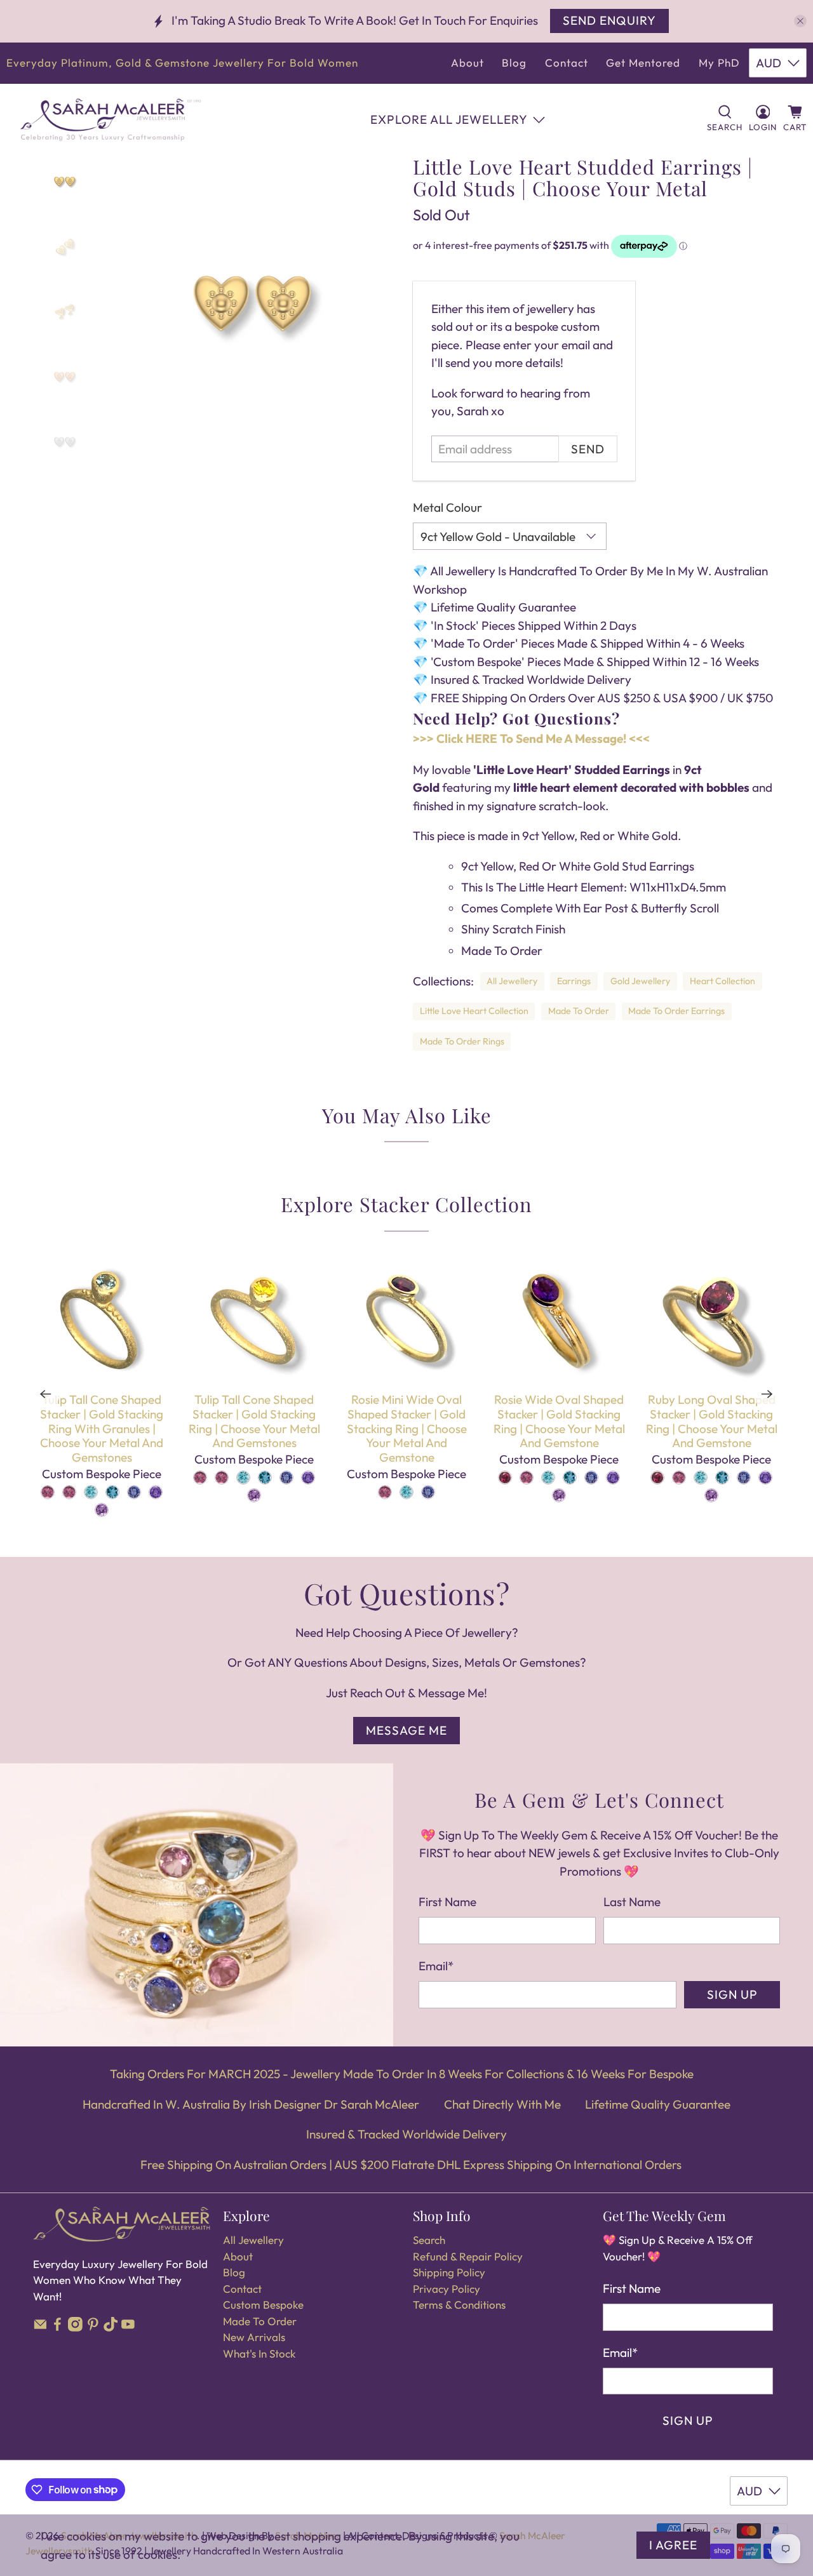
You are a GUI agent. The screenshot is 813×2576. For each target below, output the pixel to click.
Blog (514, 63)
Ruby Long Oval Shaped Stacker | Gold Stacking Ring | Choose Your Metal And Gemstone (712, 1421)
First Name (447, 1902)
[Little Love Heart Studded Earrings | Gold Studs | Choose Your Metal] (252, 304)
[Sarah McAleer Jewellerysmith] (111, 120)
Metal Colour (447, 507)
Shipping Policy (449, 2272)
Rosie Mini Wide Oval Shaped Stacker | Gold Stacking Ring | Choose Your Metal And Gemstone (407, 1428)
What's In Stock (259, 2353)
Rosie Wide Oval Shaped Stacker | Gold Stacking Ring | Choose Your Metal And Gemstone (559, 1421)
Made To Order (579, 1011)
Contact (567, 63)
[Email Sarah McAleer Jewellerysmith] (40, 2327)
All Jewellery (512, 981)
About (467, 63)
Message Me (406, 1730)
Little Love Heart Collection (474, 1011)
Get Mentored (643, 63)
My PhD (719, 63)
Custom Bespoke (263, 2305)
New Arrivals (254, 2337)
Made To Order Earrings (676, 1011)
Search (429, 2240)
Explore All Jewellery (449, 119)
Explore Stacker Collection (406, 1204)
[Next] (767, 1394)
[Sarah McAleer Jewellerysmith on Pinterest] (93, 2327)
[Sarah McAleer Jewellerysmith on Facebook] (57, 2327)
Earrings (574, 981)
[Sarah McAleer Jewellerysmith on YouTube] (128, 2327)
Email (436, 1966)
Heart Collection (722, 981)
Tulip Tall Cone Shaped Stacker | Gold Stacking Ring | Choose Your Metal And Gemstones (254, 1421)
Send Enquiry (609, 20)
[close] (800, 21)
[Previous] (46, 1394)
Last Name (632, 1902)
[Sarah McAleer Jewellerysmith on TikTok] (111, 2327)
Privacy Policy (447, 2289)
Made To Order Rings (462, 1041)
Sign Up (732, 1994)
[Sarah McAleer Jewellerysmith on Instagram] (75, 2327)
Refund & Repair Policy (468, 2256)
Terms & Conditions (459, 2305)
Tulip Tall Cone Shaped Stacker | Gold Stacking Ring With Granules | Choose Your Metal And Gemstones (102, 1428)
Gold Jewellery (640, 981)
